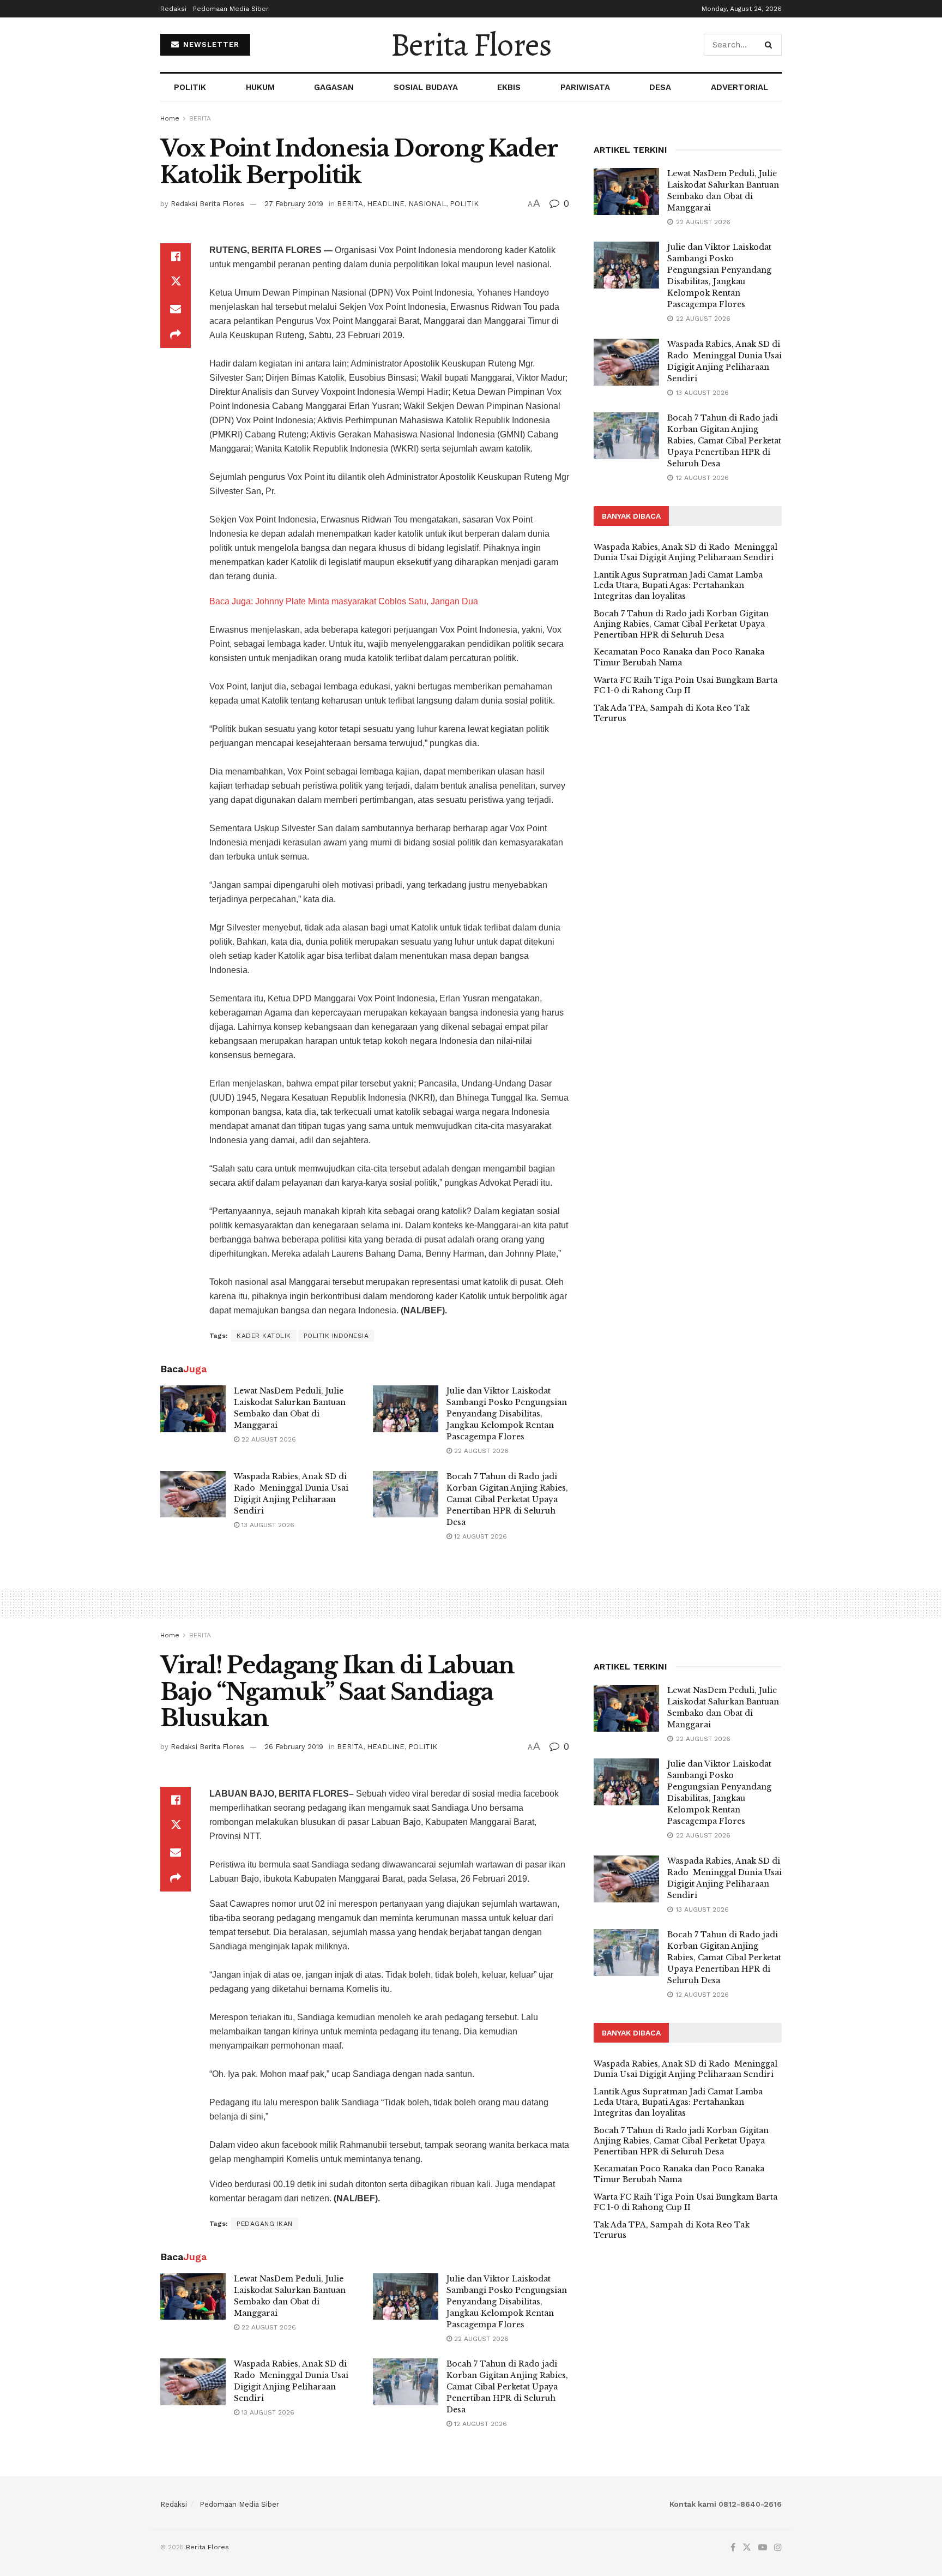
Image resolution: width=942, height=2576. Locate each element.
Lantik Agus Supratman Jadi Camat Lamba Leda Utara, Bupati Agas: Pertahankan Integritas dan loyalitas (678, 586)
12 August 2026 (479, 1536)
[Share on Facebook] (176, 256)
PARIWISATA (585, 87)
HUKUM (260, 87)
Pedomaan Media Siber (231, 9)
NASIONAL (427, 204)
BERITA (200, 118)
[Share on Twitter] (176, 283)
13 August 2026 (267, 1525)
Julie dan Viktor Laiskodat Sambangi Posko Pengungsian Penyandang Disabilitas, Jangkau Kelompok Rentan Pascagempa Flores (507, 1414)
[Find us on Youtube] (763, 2548)
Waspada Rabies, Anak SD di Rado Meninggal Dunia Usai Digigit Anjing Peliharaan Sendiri (686, 553)
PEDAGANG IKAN (265, 2224)
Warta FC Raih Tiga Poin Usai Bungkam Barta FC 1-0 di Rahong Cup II (686, 686)
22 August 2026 (268, 1439)
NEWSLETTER (210, 44)
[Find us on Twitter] (747, 2548)
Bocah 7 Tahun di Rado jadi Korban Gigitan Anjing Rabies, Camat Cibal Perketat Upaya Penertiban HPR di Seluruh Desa (507, 1499)
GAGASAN (334, 87)
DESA (660, 87)
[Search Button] (771, 45)
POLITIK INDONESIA (336, 1336)
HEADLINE (386, 204)
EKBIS (509, 87)
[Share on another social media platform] (176, 335)
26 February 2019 (294, 1747)
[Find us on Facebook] (733, 2548)
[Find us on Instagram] (778, 2548)
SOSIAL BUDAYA (426, 87)
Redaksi (173, 9)
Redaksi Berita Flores (207, 204)
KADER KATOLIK (264, 1336)
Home (170, 118)
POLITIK (190, 87)
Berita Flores (471, 45)
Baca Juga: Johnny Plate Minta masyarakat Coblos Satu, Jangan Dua (344, 601)
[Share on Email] (176, 309)
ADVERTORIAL (739, 87)
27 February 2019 (294, 204)
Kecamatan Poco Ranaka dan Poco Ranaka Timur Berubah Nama (679, 657)
